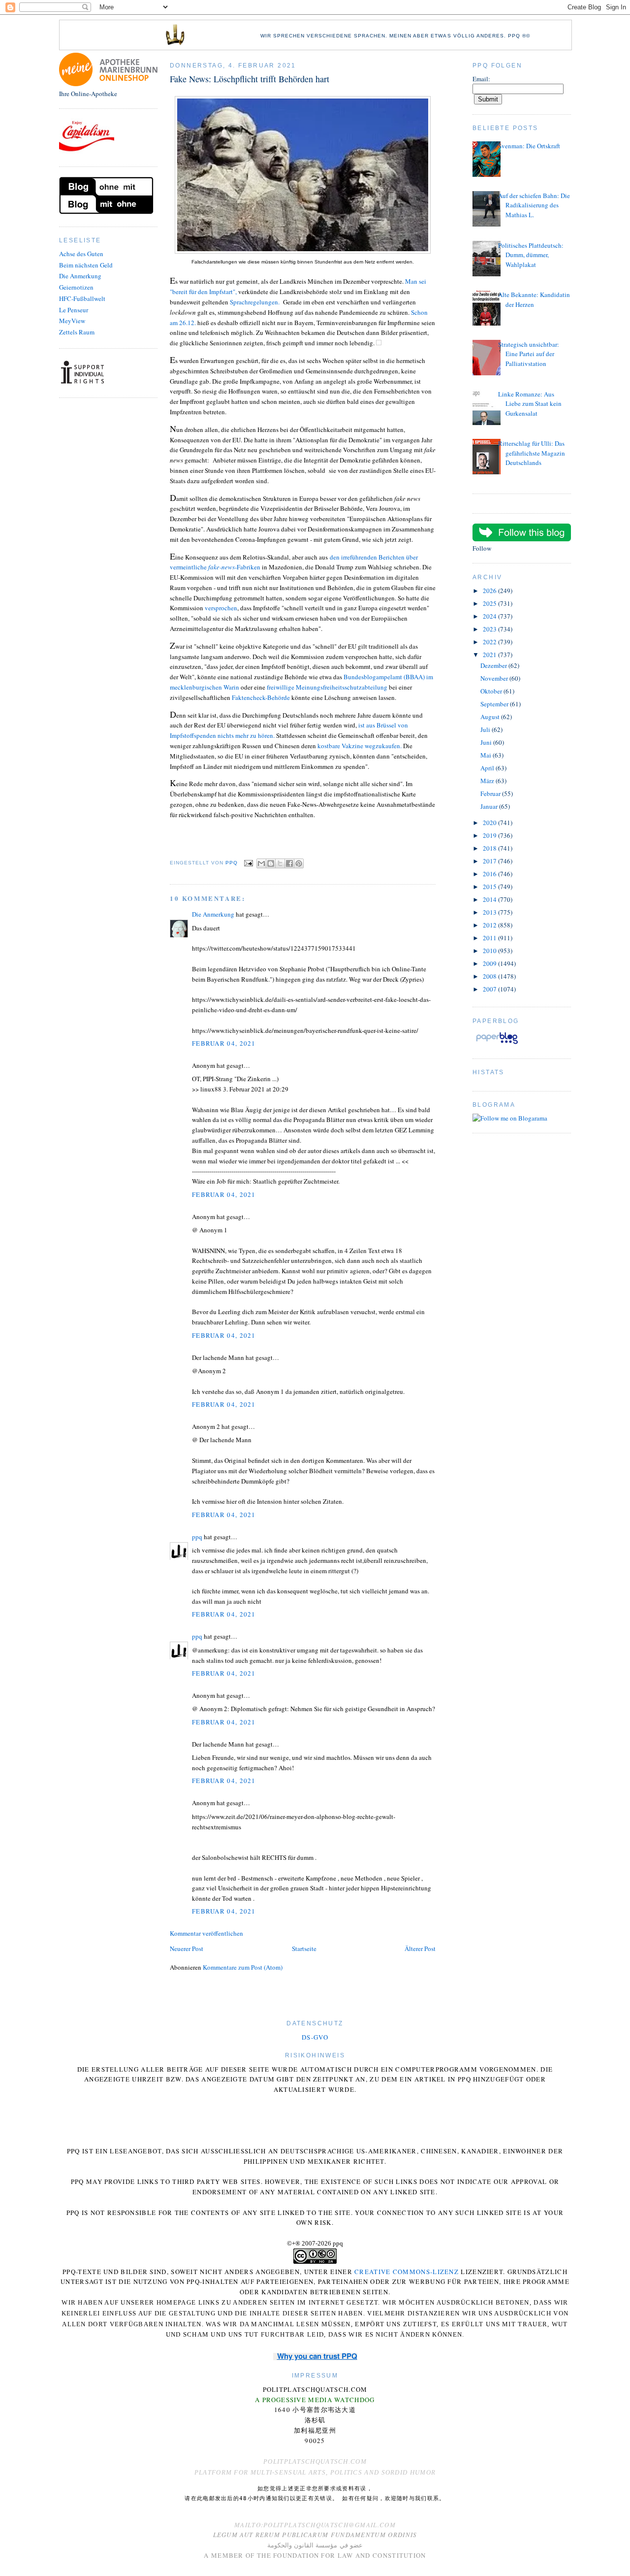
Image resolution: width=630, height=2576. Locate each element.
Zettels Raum (77, 332)
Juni (487, 742)
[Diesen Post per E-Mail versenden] (261, 863)
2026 (490, 591)
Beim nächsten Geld (86, 265)
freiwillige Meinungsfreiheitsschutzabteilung (327, 687)
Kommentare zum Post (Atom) (243, 1967)
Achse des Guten (81, 254)
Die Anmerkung (80, 276)
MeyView (72, 321)
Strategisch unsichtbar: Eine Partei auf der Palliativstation (529, 354)
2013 (490, 912)
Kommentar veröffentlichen (206, 1933)
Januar (490, 806)
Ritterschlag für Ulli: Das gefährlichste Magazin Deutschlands (532, 453)
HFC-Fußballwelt (82, 298)
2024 (490, 616)
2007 (490, 989)
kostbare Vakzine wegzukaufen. (359, 746)
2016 (490, 874)
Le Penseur (74, 310)
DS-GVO (315, 2037)
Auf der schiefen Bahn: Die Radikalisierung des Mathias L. (534, 205)
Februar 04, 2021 (224, 1043)
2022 (490, 642)
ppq (197, 1537)
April (488, 768)
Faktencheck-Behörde (261, 697)
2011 (490, 938)
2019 (490, 835)
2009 (490, 963)
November (495, 678)
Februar (491, 793)
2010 (490, 951)
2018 (490, 848)
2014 (490, 899)
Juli (486, 729)
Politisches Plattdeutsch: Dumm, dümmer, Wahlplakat (531, 255)
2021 (490, 655)
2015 (490, 887)
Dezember (494, 665)
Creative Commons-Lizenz (407, 2272)
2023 (490, 629)
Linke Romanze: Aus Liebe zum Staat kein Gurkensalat (530, 404)
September (495, 704)
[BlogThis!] (271, 863)
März (488, 781)
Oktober (492, 691)
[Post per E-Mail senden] (248, 863)
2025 (490, 603)
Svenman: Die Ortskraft (529, 146)
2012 (490, 925)
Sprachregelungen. (256, 302)
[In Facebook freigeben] (289, 863)
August (491, 717)
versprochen (221, 608)
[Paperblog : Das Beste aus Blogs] (497, 1044)
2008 (490, 976)
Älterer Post (420, 1949)
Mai (487, 755)
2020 (490, 823)
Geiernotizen (76, 287)
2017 (490, 861)
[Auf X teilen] (280, 863)
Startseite (304, 1949)
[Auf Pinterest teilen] (299, 863)
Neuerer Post (187, 1949)
